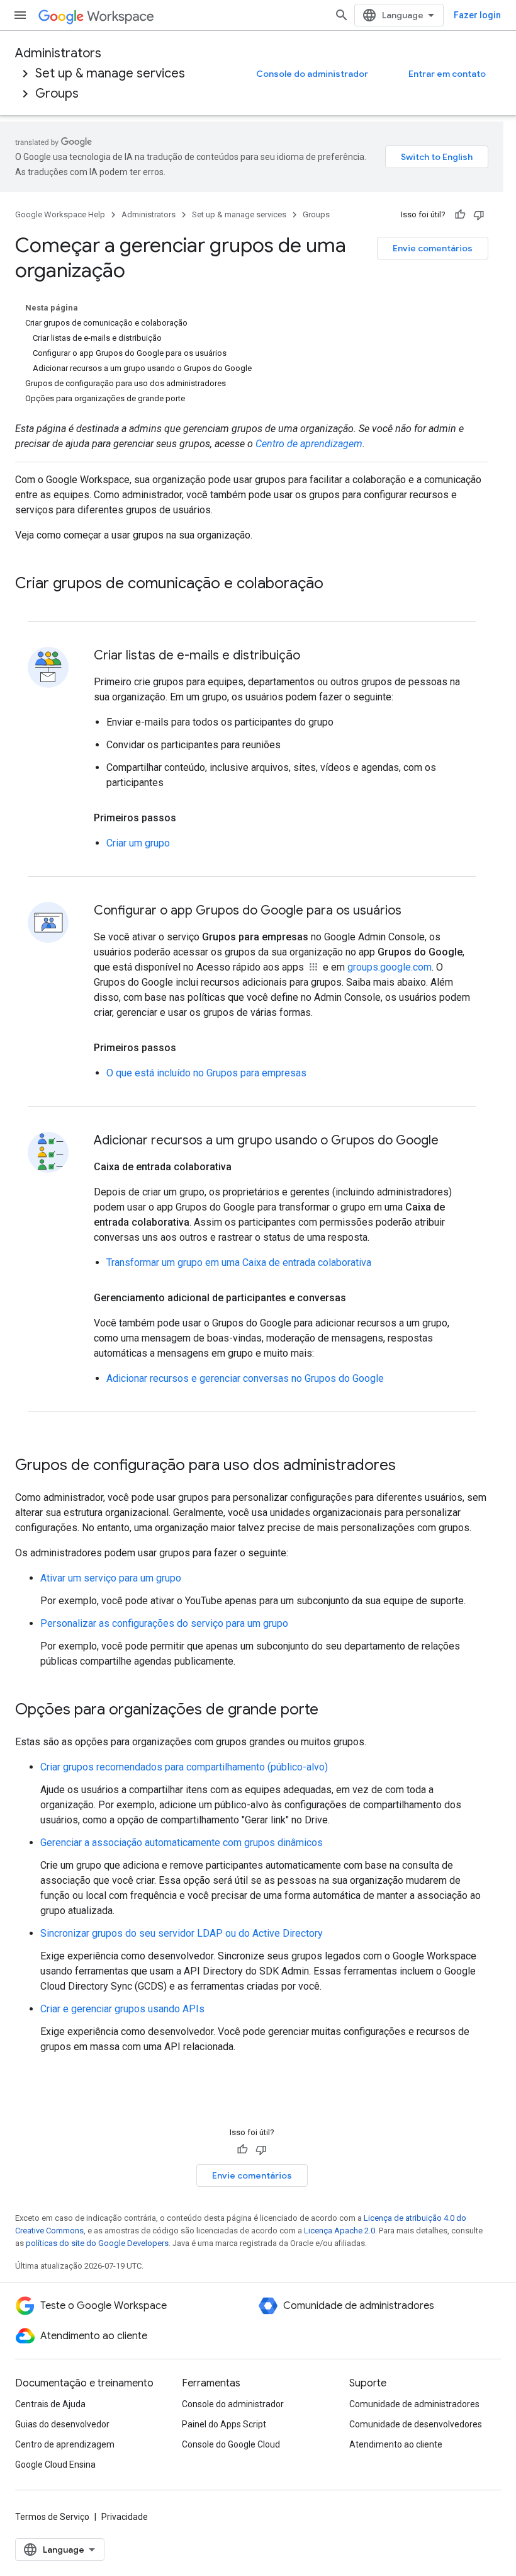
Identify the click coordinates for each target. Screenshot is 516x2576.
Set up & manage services (110, 73)
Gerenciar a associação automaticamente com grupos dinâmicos (182, 1843)
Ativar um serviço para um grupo (111, 1578)
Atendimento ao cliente (396, 2444)
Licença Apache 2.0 (339, 2231)
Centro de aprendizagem (309, 444)
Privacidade (125, 2517)
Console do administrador (312, 74)
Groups (57, 94)
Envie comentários (433, 248)
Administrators (58, 53)
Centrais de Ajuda (50, 2404)
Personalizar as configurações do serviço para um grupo (164, 1623)
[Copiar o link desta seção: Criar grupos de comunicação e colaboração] (336, 584)
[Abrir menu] (20, 15)
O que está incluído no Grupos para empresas (206, 1073)
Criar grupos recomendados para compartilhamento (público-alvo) (184, 1767)
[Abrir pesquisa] (342, 15)
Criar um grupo (138, 843)
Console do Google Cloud (231, 2444)
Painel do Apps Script (224, 2424)
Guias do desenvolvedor (62, 2424)
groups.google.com (390, 967)
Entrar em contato (447, 74)
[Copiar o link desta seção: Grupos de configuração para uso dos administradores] (408, 1466)
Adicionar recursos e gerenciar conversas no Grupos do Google (245, 1378)
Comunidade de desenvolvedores (416, 2424)
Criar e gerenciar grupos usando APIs (122, 2009)
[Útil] (460, 215)
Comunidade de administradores (414, 2404)
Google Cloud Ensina (55, 2465)
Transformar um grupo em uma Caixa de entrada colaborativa (239, 1262)
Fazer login (477, 15)
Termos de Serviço (52, 2517)
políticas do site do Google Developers (97, 2243)
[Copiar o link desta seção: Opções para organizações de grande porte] (331, 1711)
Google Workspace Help (60, 214)
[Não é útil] (479, 215)
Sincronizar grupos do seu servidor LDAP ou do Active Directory (182, 1933)
